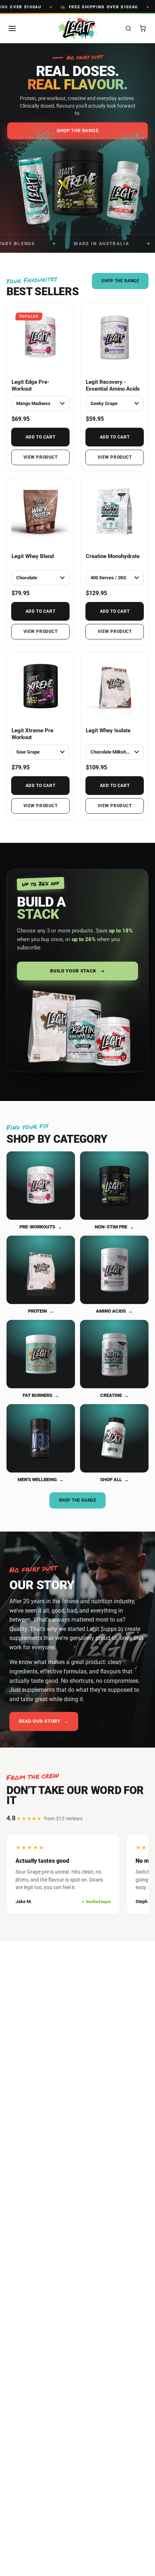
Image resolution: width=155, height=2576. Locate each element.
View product (41, 457)
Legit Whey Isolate (108, 730)
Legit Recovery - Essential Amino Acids (113, 385)
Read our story (44, 1721)
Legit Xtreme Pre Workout (32, 734)
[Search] (128, 28)
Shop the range (78, 1500)
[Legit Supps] (78, 29)
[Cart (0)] (143, 28)
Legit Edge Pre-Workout (30, 385)
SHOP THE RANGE (120, 281)
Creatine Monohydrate (113, 556)
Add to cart (40, 437)
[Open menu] (12, 28)
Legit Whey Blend (33, 556)
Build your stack (77, 971)
